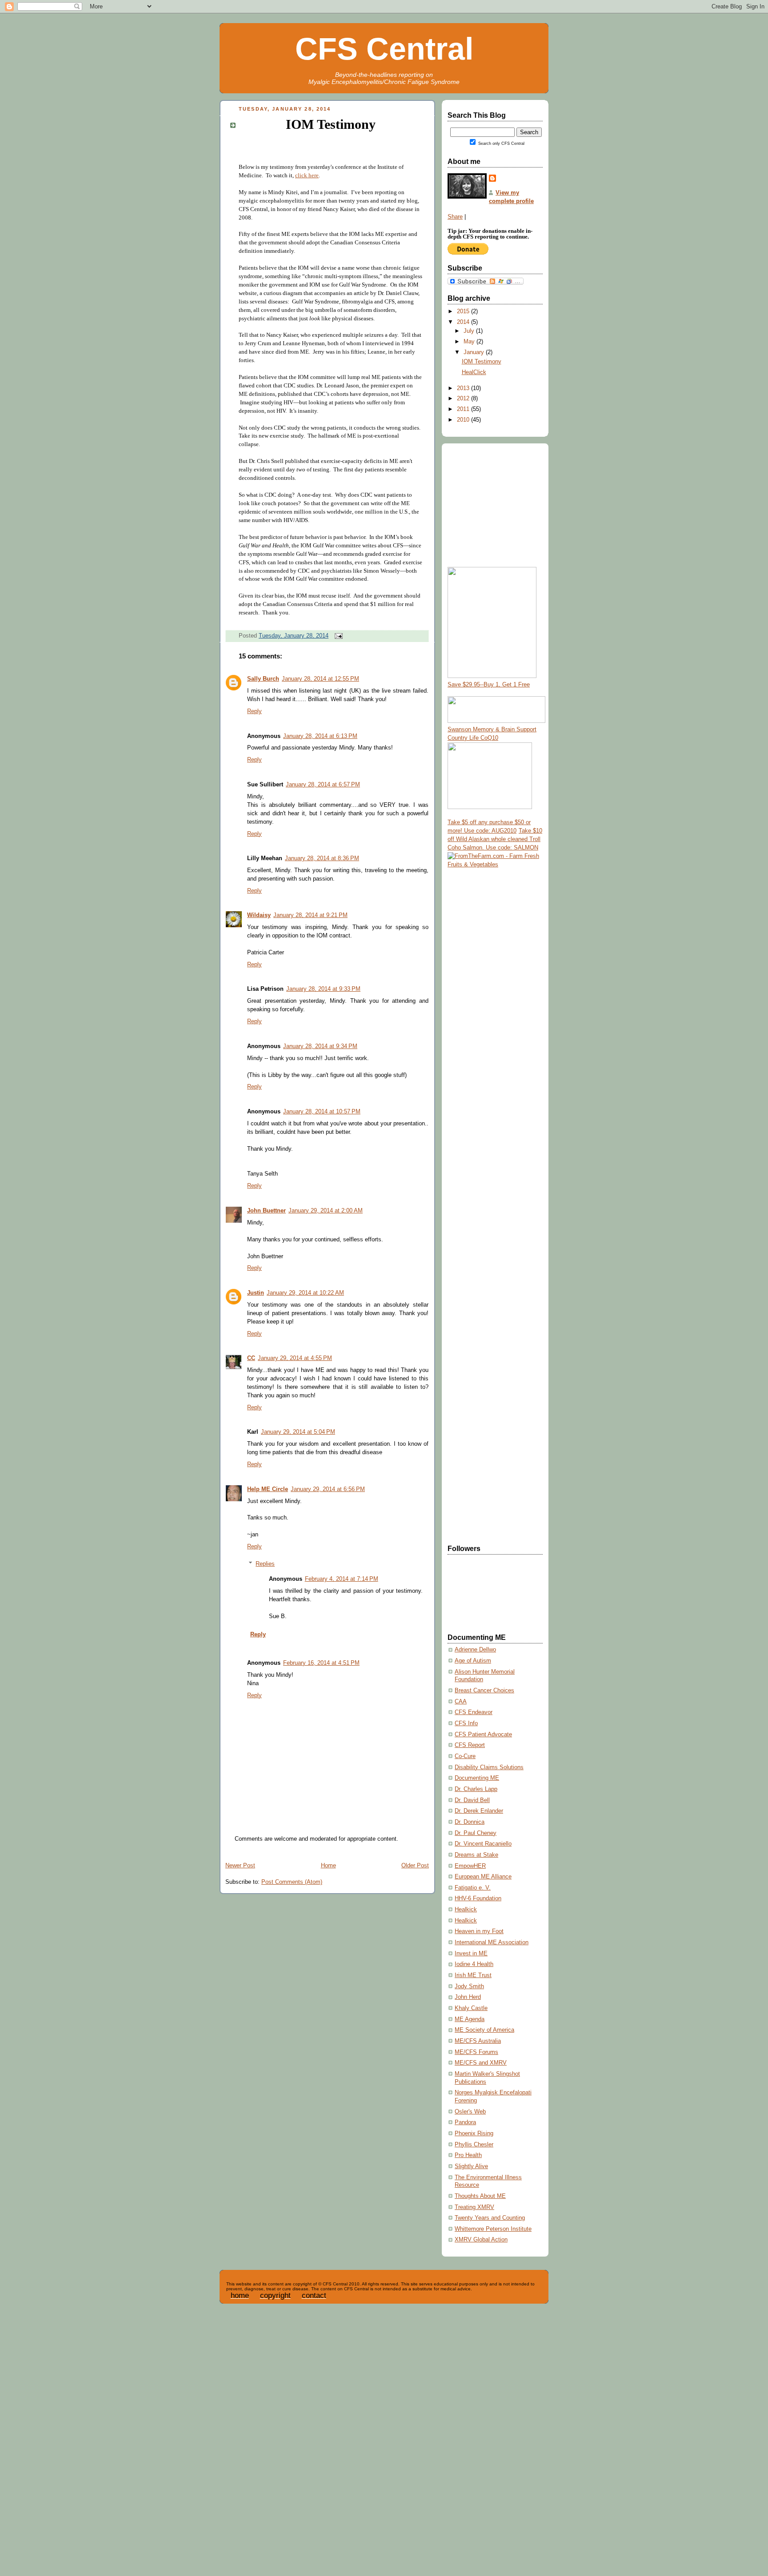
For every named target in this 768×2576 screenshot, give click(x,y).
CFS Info (466, 1723)
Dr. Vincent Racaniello (483, 1844)
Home (328, 1866)
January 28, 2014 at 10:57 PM (322, 1112)
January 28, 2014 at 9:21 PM (310, 915)
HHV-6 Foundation (478, 1898)
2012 (464, 399)
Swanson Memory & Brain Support (492, 730)
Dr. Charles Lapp (476, 1789)
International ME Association (492, 1942)
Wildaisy (259, 915)
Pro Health (468, 2155)
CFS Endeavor (474, 1712)
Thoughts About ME (480, 2196)
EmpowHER (470, 1866)
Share (455, 217)
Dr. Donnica (470, 1822)
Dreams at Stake (476, 1855)
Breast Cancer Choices (484, 1691)
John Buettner (266, 1211)
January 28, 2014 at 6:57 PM (323, 785)
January (475, 352)
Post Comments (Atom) (292, 1882)
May (470, 342)
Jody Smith (469, 1986)
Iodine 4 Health (474, 1964)
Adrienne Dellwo (475, 1650)
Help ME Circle (268, 1489)
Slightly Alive (471, 2166)
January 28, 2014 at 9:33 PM (323, 989)
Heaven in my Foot (479, 1931)
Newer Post (240, 1866)
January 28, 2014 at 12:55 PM (320, 679)
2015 (464, 311)
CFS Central (384, 49)
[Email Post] (337, 636)
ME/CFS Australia (478, 2041)
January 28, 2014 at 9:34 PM (320, 1046)
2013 (464, 388)
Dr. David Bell (472, 1800)
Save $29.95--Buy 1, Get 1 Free (489, 685)
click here (307, 175)
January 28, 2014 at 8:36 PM (322, 858)
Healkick (466, 1910)
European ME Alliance (483, 1877)
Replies (265, 1564)
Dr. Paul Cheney (476, 1833)
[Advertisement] (483, 1009)
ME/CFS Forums (476, 2052)
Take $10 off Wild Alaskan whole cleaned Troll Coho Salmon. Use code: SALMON (495, 839)
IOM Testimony (331, 124)
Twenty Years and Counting (490, 2218)
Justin (256, 1293)
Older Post (415, 1866)
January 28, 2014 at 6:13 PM (320, 736)
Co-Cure (465, 1756)
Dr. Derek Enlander (479, 1811)
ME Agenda (470, 2019)
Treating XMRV (474, 2207)
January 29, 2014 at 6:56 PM (328, 1489)
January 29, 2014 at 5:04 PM (298, 1432)
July (470, 331)
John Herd (468, 1997)
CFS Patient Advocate (483, 1735)
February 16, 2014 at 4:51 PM (321, 1663)
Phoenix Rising (474, 2133)
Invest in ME (471, 1954)
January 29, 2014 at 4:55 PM (295, 1358)
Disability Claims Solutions (489, 1767)
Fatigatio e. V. (473, 1888)
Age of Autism (473, 1661)
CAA (461, 1702)
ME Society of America (484, 2030)
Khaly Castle (471, 2008)
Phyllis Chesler (474, 2145)
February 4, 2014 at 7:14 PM (342, 1579)
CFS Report (470, 1745)
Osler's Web (470, 2112)
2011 (464, 409)
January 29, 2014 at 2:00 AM (326, 1211)
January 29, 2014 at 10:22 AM (305, 1293)
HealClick (474, 372)
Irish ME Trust (473, 1975)
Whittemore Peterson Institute (493, 2229)
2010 (464, 420)
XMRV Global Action (481, 2240)
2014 (464, 322)
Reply (254, 711)
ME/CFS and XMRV (481, 2063)
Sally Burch (263, 679)
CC (251, 1358)
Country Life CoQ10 (473, 738)
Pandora (465, 2122)
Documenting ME (477, 1778)
